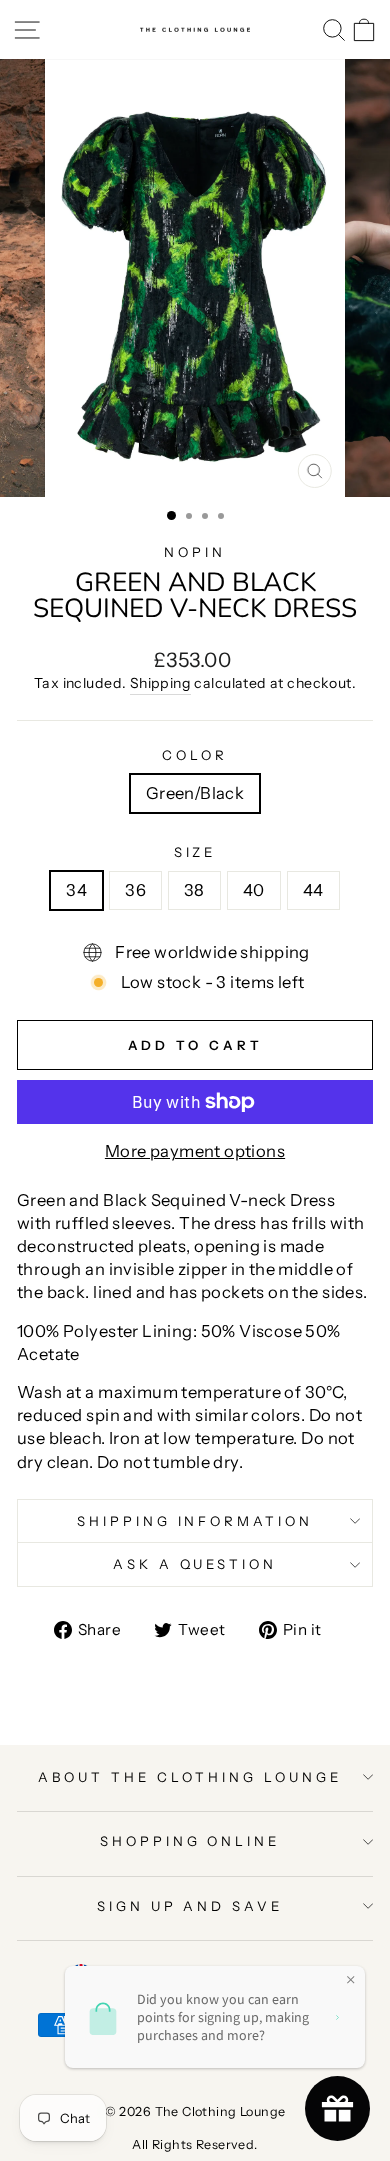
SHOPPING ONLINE (190, 1841)
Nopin (195, 552)
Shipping (160, 683)
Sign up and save (190, 1906)
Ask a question (195, 1564)
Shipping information (195, 1521)
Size (195, 852)
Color (195, 755)
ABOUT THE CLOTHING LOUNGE (189, 1777)
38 (194, 890)
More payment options (195, 1151)
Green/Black (195, 793)
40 (254, 890)
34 (76, 890)
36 (135, 890)
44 (313, 890)
